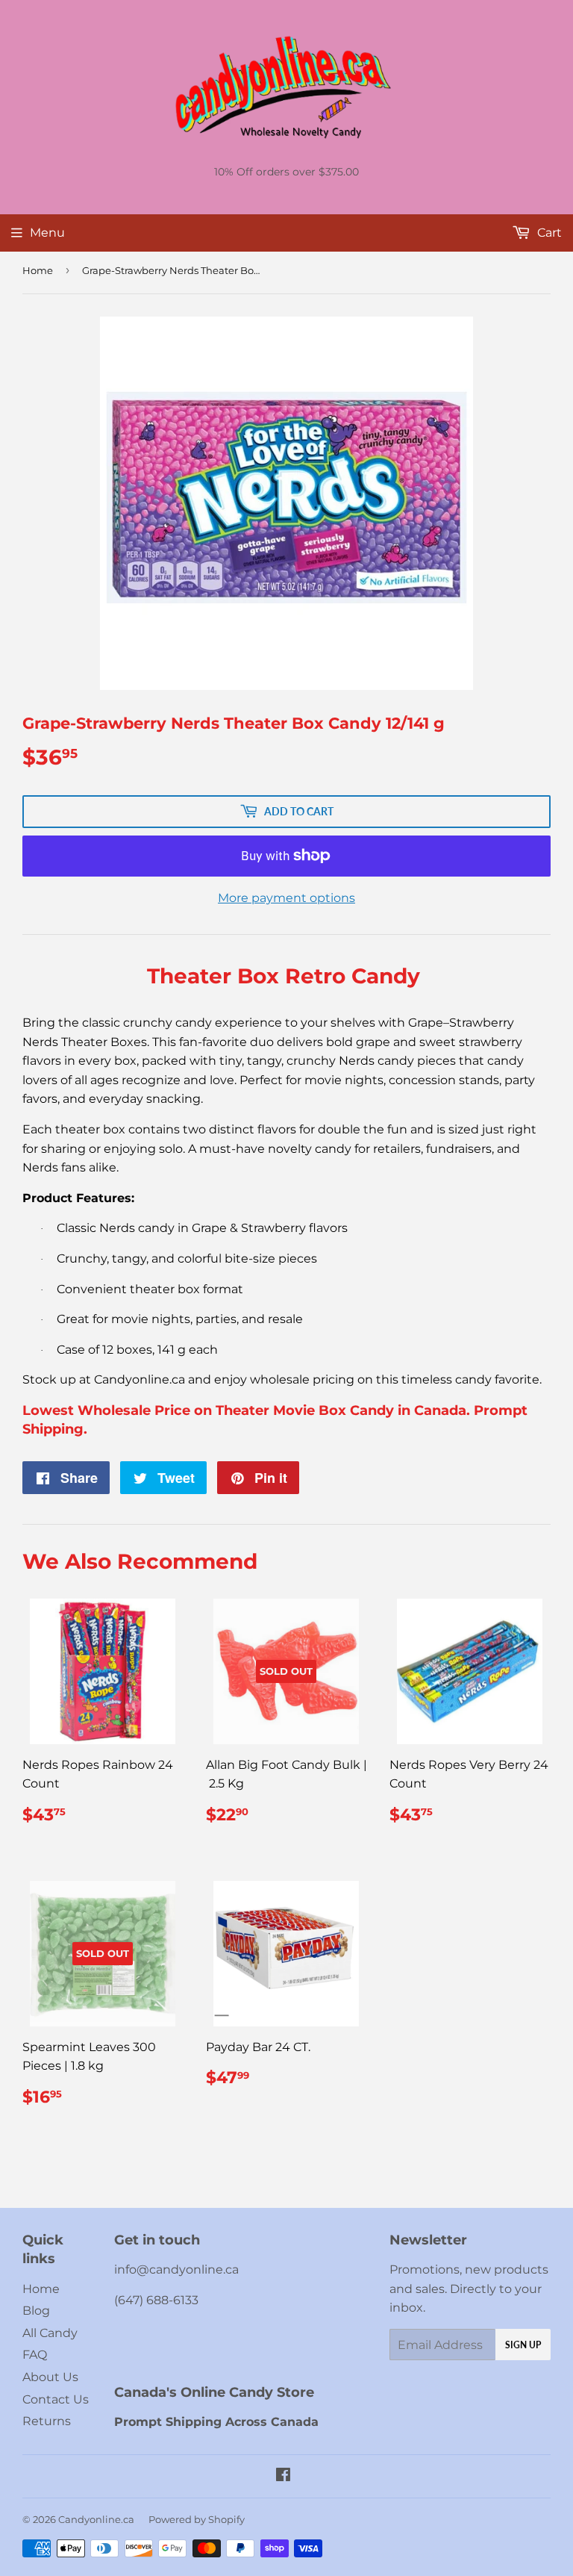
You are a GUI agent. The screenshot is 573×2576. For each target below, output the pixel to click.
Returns (47, 2421)
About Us (50, 2377)
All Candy (50, 2333)
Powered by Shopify (197, 2519)
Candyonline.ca (96, 2519)
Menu (47, 233)
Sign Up (523, 2345)
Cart (548, 233)
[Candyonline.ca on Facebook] (283, 2476)
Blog (36, 2311)
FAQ (35, 2355)
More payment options (286, 898)
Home (38, 270)
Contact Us (56, 2399)
